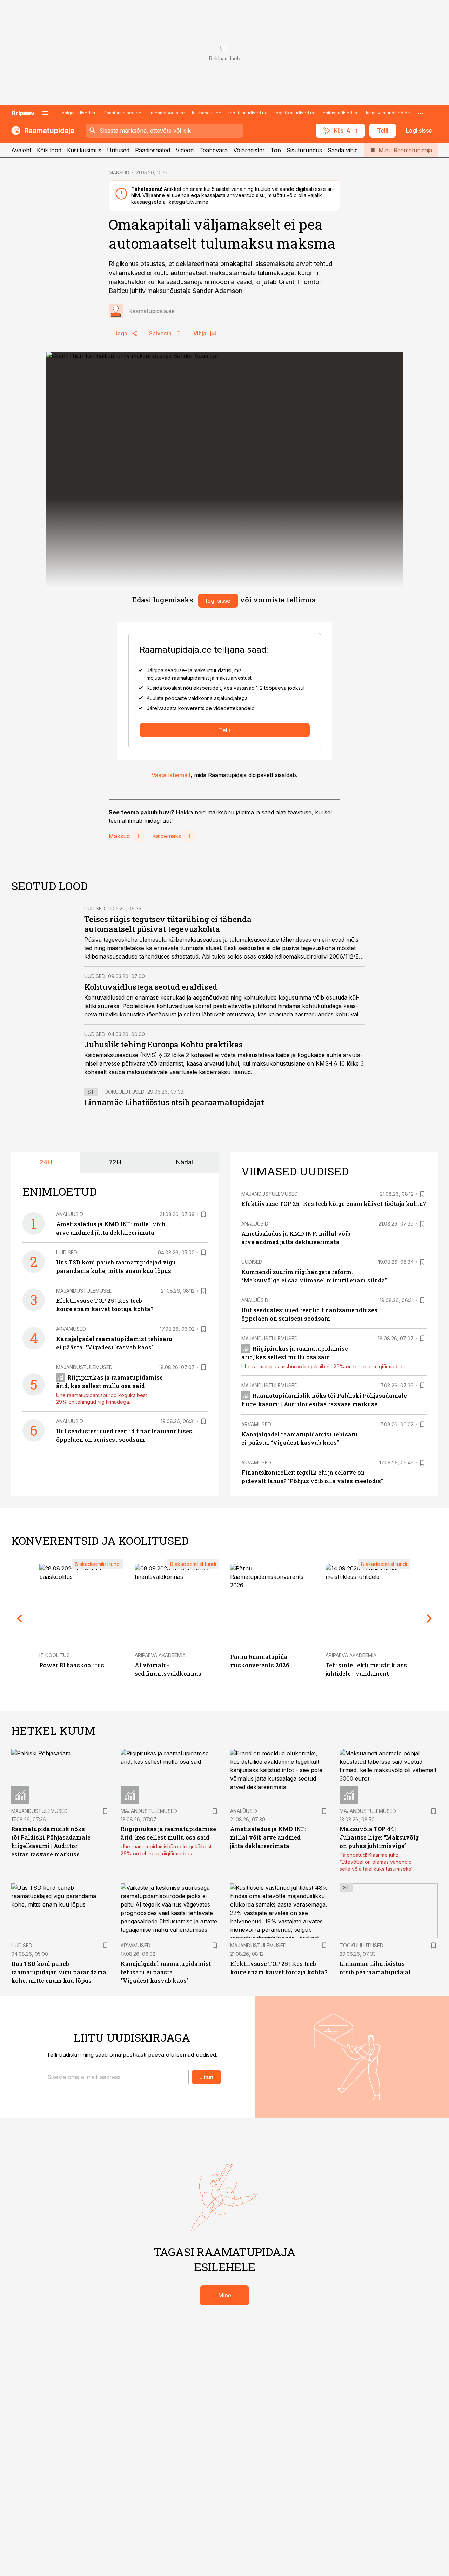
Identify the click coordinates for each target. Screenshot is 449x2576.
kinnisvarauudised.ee (388, 113)
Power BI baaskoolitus (72, 1665)
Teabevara (213, 150)
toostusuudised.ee (248, 113)
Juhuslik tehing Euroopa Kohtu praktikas (163, 1044)
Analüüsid (70, 1214)
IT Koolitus (55, 1655)
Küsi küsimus (84, 150)
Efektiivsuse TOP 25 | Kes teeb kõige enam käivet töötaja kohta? (334, 1204)
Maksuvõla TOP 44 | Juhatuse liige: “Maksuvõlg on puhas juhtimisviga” (379, 1837)
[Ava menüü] (45, 113)
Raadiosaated (153, 150)
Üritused (118, 150)
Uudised (95, 909)
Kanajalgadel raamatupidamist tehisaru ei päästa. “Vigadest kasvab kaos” (166, 1972)
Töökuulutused (123, 1092)
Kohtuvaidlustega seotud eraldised (151, 987)
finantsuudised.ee (123, 113)
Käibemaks (167, 836)
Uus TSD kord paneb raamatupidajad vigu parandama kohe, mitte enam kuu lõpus (59, 1972)
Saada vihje (343, 150)
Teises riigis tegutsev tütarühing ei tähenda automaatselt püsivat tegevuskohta (168, 924)
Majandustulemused (84, 1291)
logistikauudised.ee (295, 113)
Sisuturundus (304, 150)
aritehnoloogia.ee (167, 113)
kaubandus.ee (207, 113)
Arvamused (71, 1329)
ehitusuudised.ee (341, 113)
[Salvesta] (203, 1214)
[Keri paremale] (429, 1619)
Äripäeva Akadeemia (160, 1655)
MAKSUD (119, 172)
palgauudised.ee (79, 113)
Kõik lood (49, 150)
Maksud (119, 836)
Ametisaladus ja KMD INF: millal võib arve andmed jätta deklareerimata (268, 1837)
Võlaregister (249, 150)
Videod (185, 150)
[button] (116, 2077)
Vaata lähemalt (171, 775)
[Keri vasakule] (20, 1619)
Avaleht (21, 150)
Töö (276, 150)
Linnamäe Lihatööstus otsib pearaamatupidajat (174, 1102)
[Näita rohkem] (421, 113)
